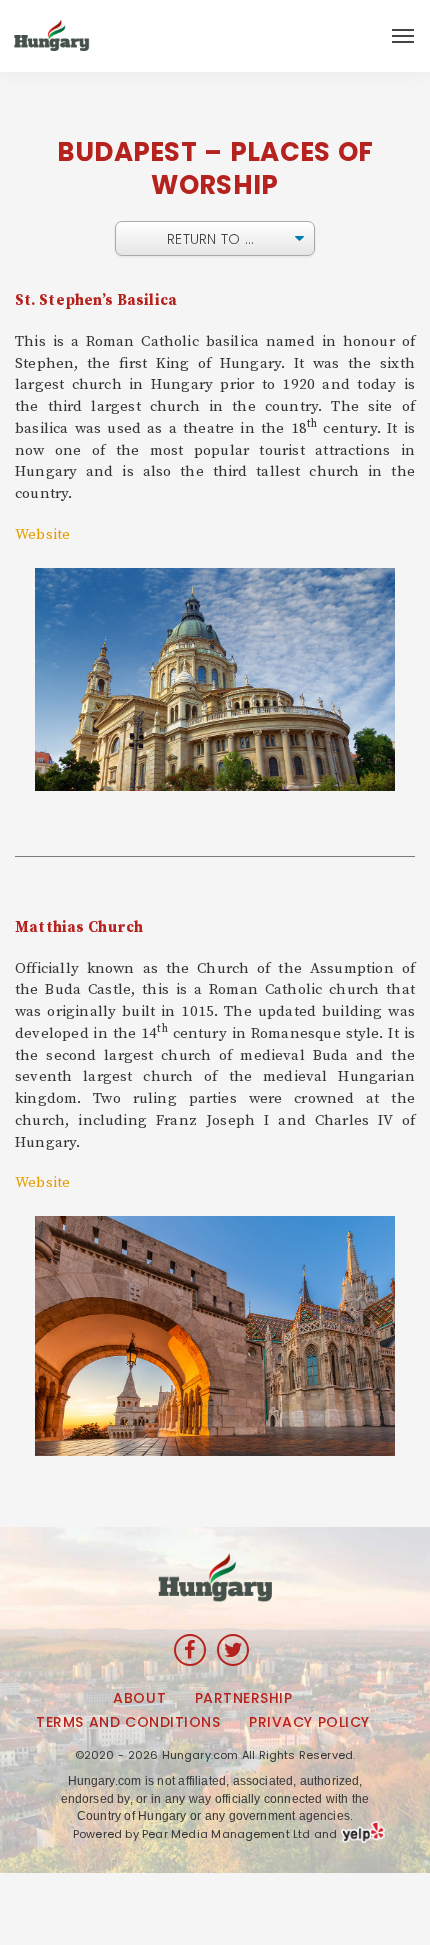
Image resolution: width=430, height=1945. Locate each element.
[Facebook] (190, 1650)
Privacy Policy (309, 1722)
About (139, 1698)
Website (42, 534)
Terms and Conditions (128, 1722)
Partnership (244, 1698)
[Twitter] (233, 1650)
